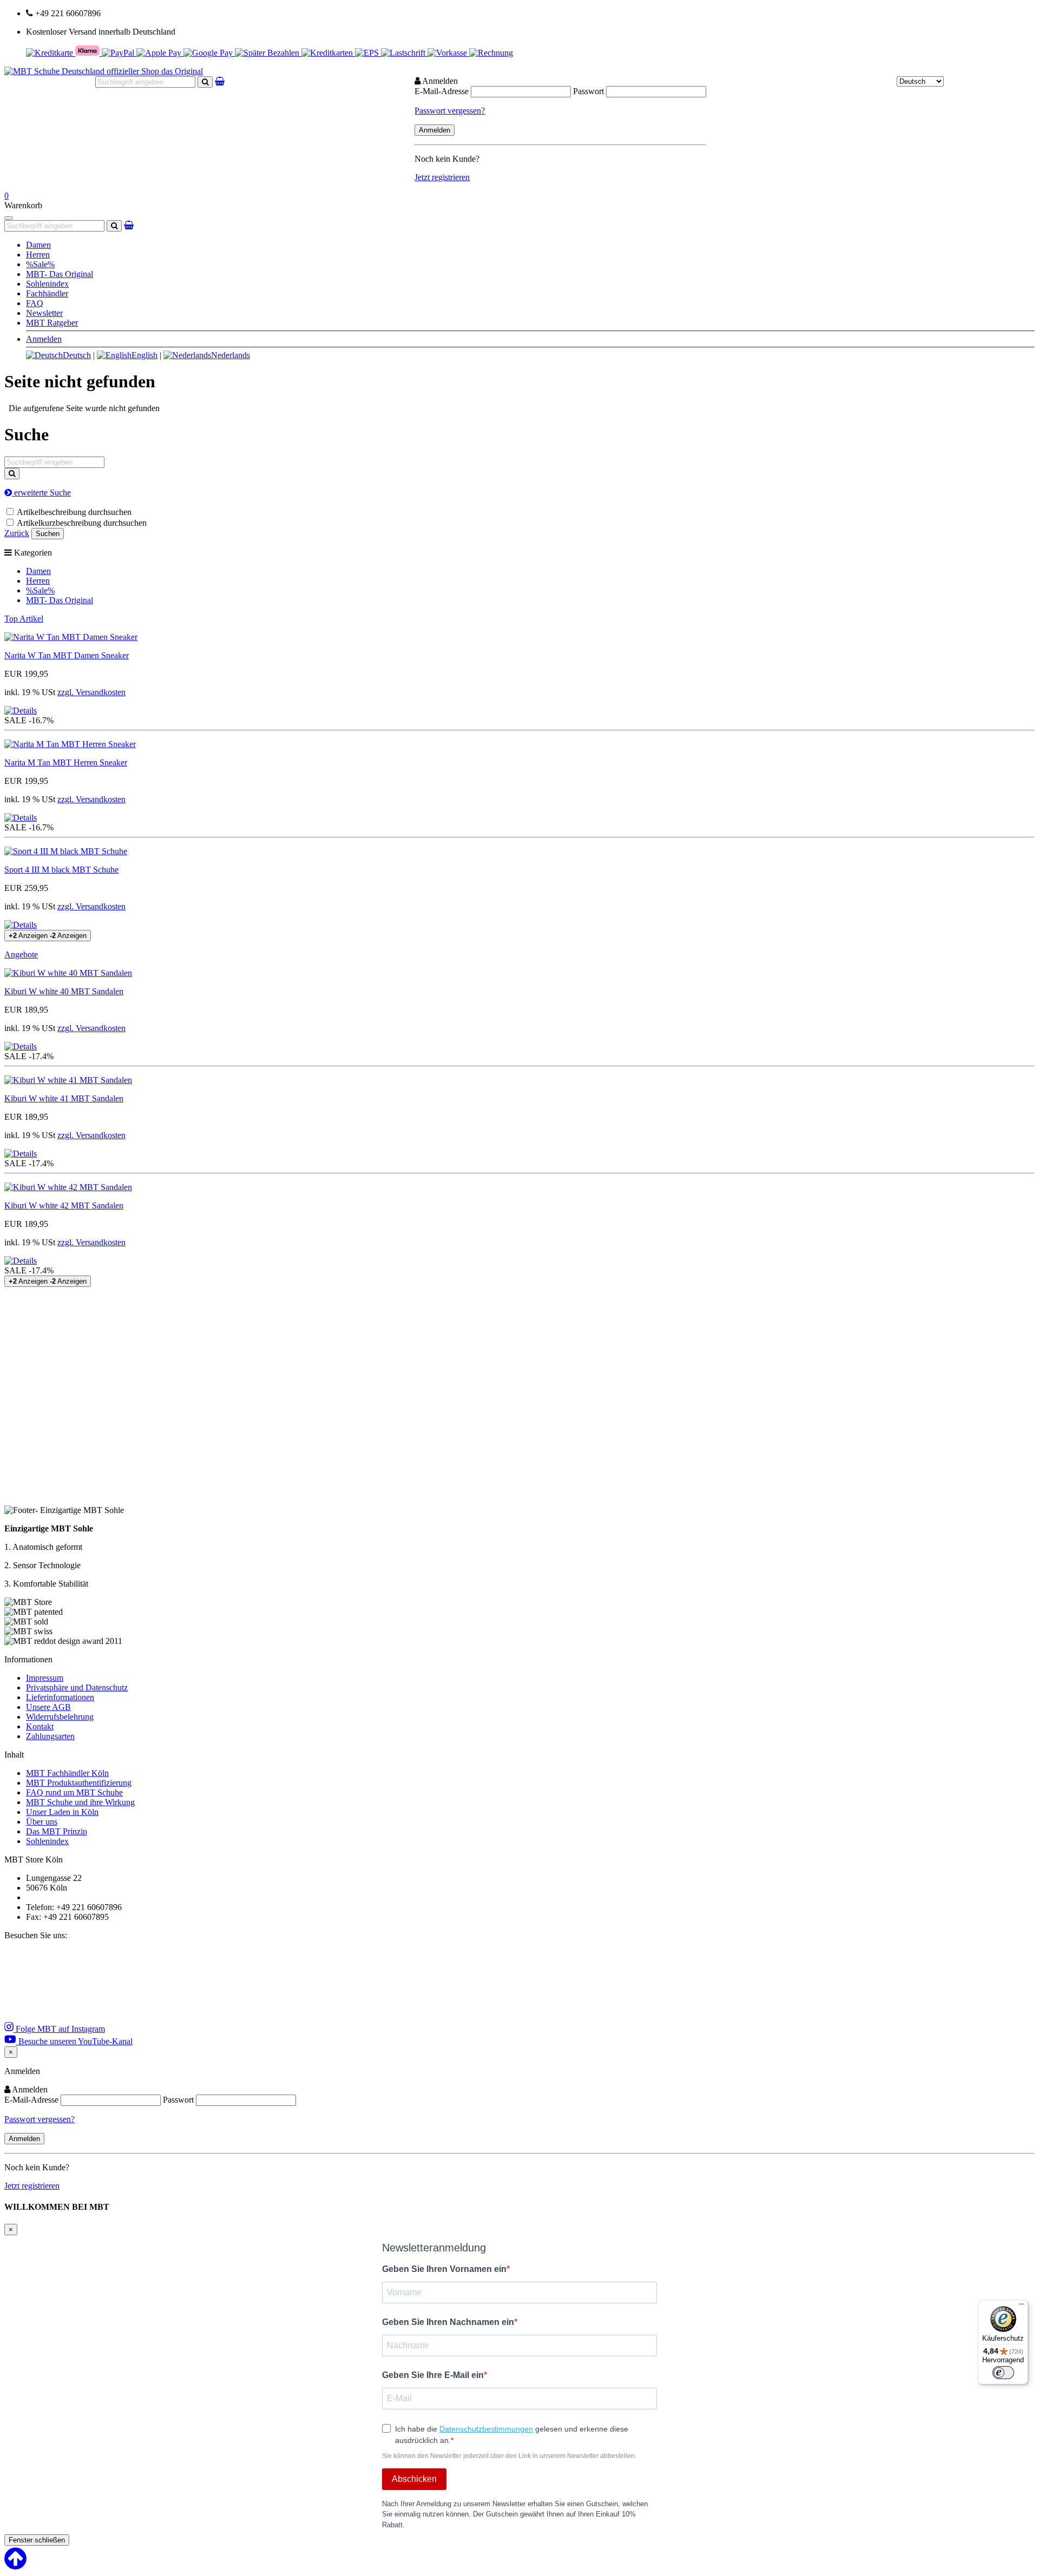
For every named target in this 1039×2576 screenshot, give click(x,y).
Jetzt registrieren (442, 177)
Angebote (21, 955)
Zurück (17, 533)
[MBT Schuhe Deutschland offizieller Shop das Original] (104, 71)
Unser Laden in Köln (62, 1812)
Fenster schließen (37, 2540)
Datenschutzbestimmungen (486, 2429)
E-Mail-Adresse (442, 91)
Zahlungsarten (50, 1736)
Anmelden (44, 339)
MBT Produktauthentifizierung (79, 1783)
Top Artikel (24, 619)
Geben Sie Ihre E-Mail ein (433, 2375)
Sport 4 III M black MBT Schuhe (61, 870)
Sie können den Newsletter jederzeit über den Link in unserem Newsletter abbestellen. (509, 2456)
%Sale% (40, 264)
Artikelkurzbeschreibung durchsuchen (82, 523)
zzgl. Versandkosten (91, 692)
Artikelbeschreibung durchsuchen (74, 512)
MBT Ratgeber (52, 323)
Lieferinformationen (60, 1697)
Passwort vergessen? (450, 111)
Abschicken (414, 2479)
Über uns (42, 1822)
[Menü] (1022, 2307)
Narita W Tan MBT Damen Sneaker (67, 655)
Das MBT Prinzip (57, 1831)
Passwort (588, 91)
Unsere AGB (48, 1707)
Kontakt (40, 1726)
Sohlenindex (47, 284)
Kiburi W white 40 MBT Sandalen (64, 991)
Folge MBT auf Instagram (59, 2029)
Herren (38, 255)
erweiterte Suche (41, 493)
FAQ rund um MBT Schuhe (74, 1792)
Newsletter (44, 313)
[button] (21, 711)
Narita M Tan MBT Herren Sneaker (66, 762)
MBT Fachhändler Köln (67, 1773)
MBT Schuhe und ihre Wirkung (80, 1802)
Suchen (48, 534)
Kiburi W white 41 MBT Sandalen (64, 1098)
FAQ (35, 303)
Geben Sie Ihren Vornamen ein (444, 2269)
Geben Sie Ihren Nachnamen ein (448, 2322)
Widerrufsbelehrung (60, 1717)
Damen (38, 245)
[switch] (1003, 2373)
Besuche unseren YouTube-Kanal (74, 2041)
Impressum (45, 1678)
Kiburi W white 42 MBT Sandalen (64, 1206)
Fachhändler (47, 293)
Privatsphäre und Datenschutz (77, 1687)
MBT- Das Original (60, 274)
